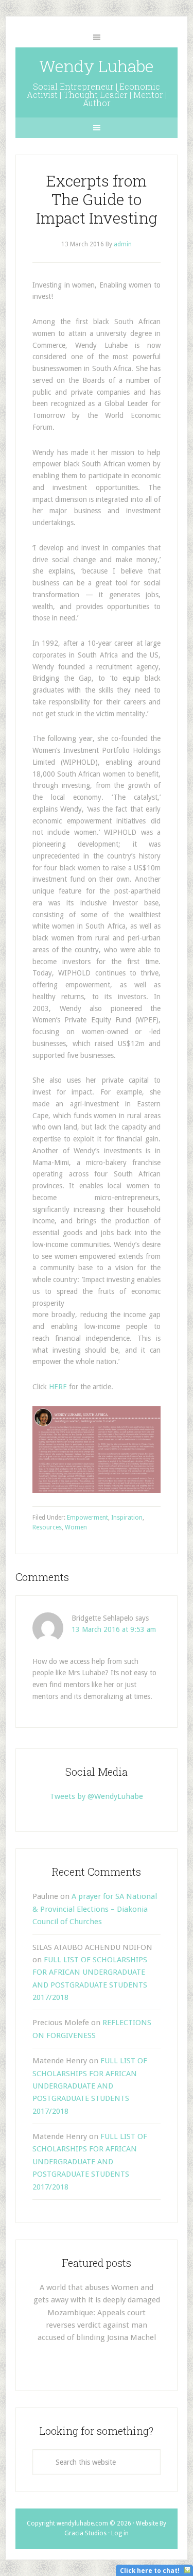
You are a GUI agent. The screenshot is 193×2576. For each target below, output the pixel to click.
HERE (58, 1387)
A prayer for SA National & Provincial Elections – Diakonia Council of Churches (95, 1909)
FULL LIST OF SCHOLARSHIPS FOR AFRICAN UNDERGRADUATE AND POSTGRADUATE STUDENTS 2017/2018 (90, 2086)
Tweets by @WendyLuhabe (97, 1796)
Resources (47, 1527)
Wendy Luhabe (97, 66)
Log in (120, 2533)
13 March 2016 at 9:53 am (114, 1629)
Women (76, 1527)
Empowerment (87, 1518)
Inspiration (127, 1518)
